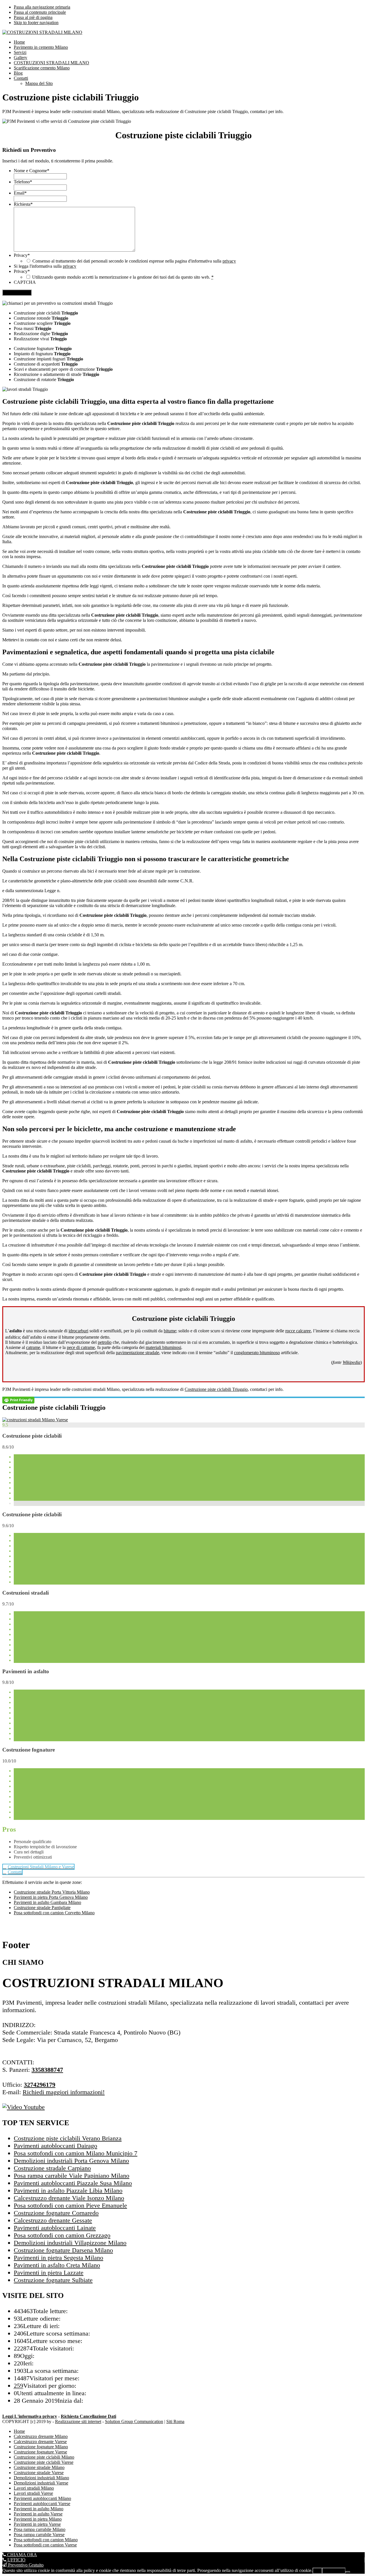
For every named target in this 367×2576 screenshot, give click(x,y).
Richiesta (23, 204)
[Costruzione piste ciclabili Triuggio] (35, 1420)
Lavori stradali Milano (34, 2488)
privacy (229, 261)
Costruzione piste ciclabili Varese (44, 2462)
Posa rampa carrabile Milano (40, 2529)
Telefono (23, 182)
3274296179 (40, 2085)
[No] (348, 2572)
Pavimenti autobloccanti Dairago (55, 2146)
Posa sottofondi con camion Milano (46, 2540)
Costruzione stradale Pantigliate (42, 1908)
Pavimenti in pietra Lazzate (49, 2273)
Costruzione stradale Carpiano (52, 2168)
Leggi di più (334, 2571)
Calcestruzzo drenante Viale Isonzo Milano (69, 2198)
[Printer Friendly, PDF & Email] (18, 1400)
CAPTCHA (25, 282)
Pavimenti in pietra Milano (38, 2519)
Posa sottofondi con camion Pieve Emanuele (70, 2205)
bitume (170, 1331)
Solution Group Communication (134, 2421)
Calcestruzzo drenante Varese (40, 2442)
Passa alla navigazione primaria (42, 7)
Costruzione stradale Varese (39, 2473)
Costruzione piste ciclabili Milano (44, 2457)
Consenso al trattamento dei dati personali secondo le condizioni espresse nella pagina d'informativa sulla (134, 261)
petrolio (105, 1342)
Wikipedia (352, 1362)
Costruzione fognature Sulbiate (53, 2280)
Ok (317, 2571)
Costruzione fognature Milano (41, 2447)
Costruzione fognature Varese (40, 2452)
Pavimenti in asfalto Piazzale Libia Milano (68, 2190)
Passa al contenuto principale (40, 12)
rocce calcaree (298, 1331)
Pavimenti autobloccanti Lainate (55, 2228)
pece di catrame (81, 1347)
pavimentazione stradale (137, 1353)
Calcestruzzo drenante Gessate (53, 2220)
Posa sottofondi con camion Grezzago (62, 2235)
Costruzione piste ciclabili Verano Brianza (68, 2138)
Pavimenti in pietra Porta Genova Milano (51, 1897)
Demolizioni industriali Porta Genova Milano (71, 2161)
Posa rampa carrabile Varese (39, 2535)
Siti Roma (175, 2421)
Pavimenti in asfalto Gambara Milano (47, 1902)
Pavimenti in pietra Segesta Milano (58, 2258)
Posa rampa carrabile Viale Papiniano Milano (72, 2176)
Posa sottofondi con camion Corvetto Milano (54, 1913)
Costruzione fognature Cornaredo (56, 2213)
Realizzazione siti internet (78, 2421)
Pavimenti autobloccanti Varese (42, 2504)
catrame (33, 1347)
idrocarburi (78, 1331)
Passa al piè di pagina (33, 17)
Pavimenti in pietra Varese (37, 2524)
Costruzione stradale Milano (39, 2467)
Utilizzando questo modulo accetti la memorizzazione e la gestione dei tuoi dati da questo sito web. (123, 277)
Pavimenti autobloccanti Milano (42, 2498)
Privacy (22, 255)
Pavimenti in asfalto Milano (39, 2509)
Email (20, 193)
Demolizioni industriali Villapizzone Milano (70, 2243)
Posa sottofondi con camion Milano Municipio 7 (76, 2153)
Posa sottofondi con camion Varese (45, 2545)
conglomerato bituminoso (257, 1353)
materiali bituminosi (163, 1347)
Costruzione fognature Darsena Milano (63, 2250)
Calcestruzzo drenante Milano (41, 2436)
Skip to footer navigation (36, 23)
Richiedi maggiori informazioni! (64, 2092)
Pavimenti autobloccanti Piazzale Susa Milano (73, 2183)
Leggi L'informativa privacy (30, 2416)
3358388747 (47, 2070)
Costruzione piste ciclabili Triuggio (216, 1389)
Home (19, 2431)
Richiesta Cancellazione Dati (88, 2416)
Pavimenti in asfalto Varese (38, 2514)
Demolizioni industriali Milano (41, 2478)
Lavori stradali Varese (33, 2493)
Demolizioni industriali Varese (41, 2483)
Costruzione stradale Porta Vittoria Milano (52, 1892)
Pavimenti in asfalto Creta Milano (57, 2265)
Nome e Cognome (32, 171)
